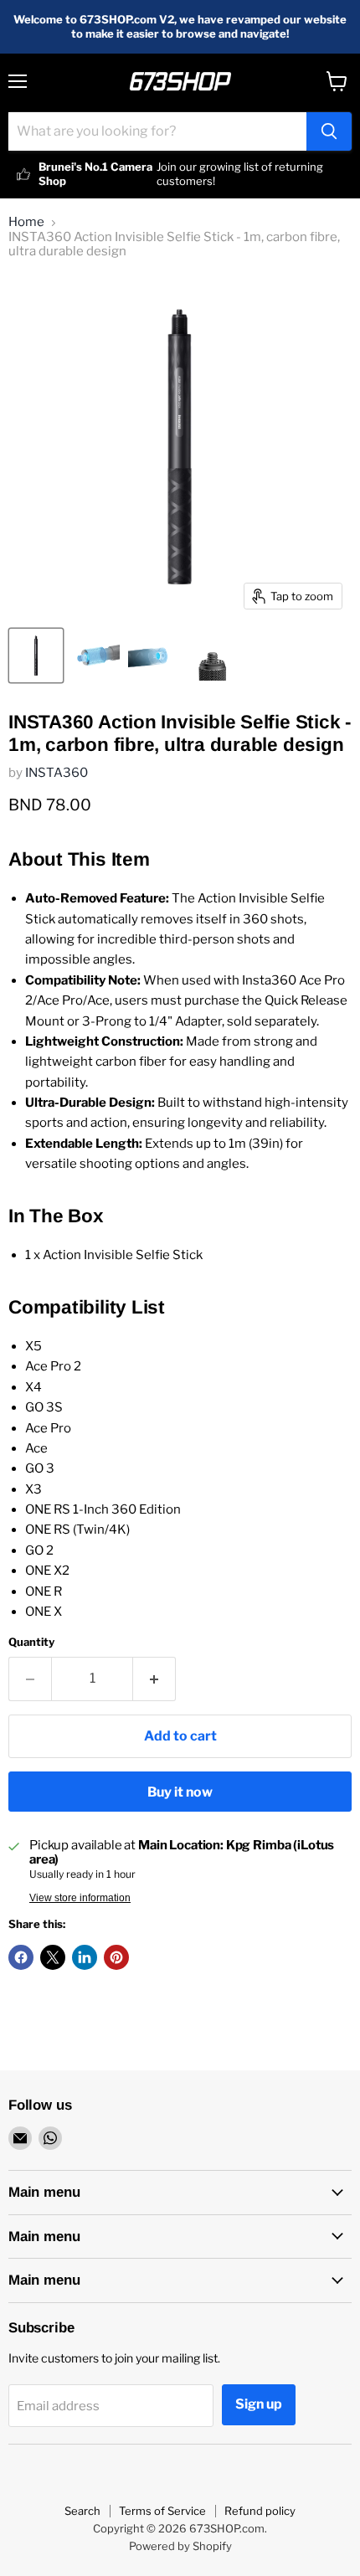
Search (82, 2511)
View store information (80, 1898)
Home (26, 222)
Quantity (31, 1642)
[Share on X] (53, 1957)
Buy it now (180, 1792)
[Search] (329, 131)
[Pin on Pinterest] (116, 1957)
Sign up (259, 2404)
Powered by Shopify (180, 2546)
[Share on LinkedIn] (85, 1957)
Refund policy (260, 2511)
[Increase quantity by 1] (154, 1679)
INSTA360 (57, 773)
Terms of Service (162, 2511)
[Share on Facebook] (21, 1957)
